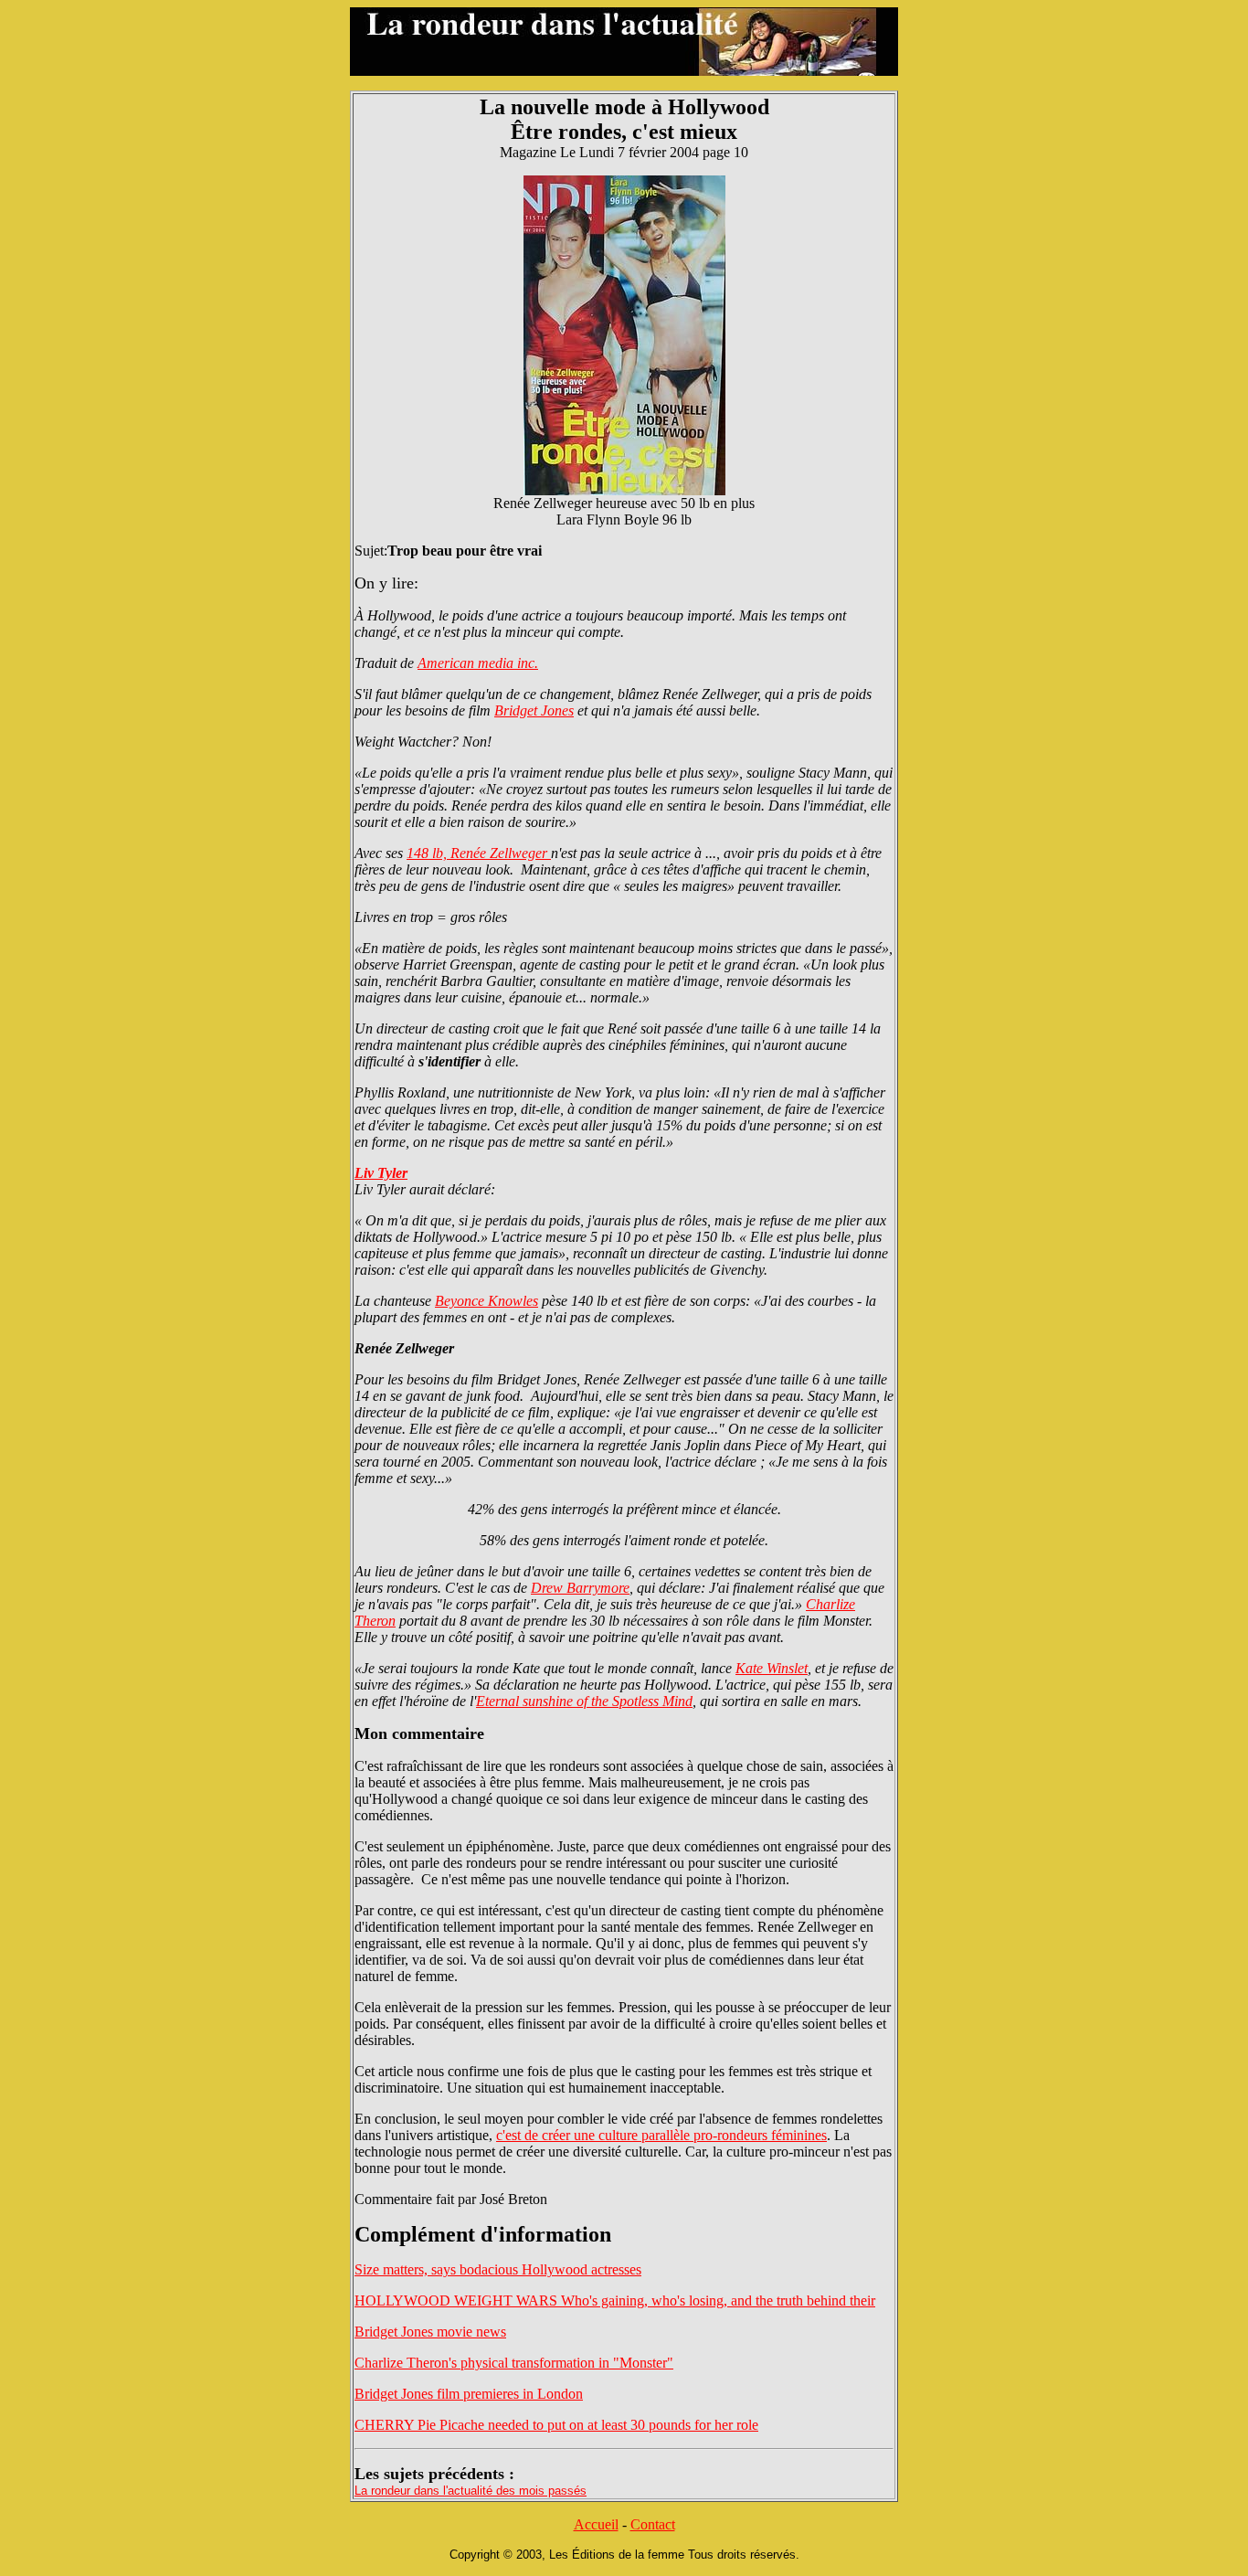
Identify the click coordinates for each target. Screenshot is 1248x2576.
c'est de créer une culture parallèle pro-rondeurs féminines (661, 2135)
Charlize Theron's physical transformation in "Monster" (514, 2363)
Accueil (596, 2524)
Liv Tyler (381, 1173)
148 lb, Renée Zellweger (479, 853)
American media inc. (478, 663)
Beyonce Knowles (487, 1301)
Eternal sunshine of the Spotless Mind (584, 1701)
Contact (653, 2524)
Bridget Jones (534, 710)
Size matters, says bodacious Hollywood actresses (498, 2269)
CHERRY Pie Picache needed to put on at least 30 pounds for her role (556, 2425)
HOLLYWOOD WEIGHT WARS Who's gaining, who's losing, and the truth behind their (615, 2300)
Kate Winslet (772, 1668)
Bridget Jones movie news (430, 2332)
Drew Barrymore (580, 1588)
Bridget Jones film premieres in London (469, 2394)
